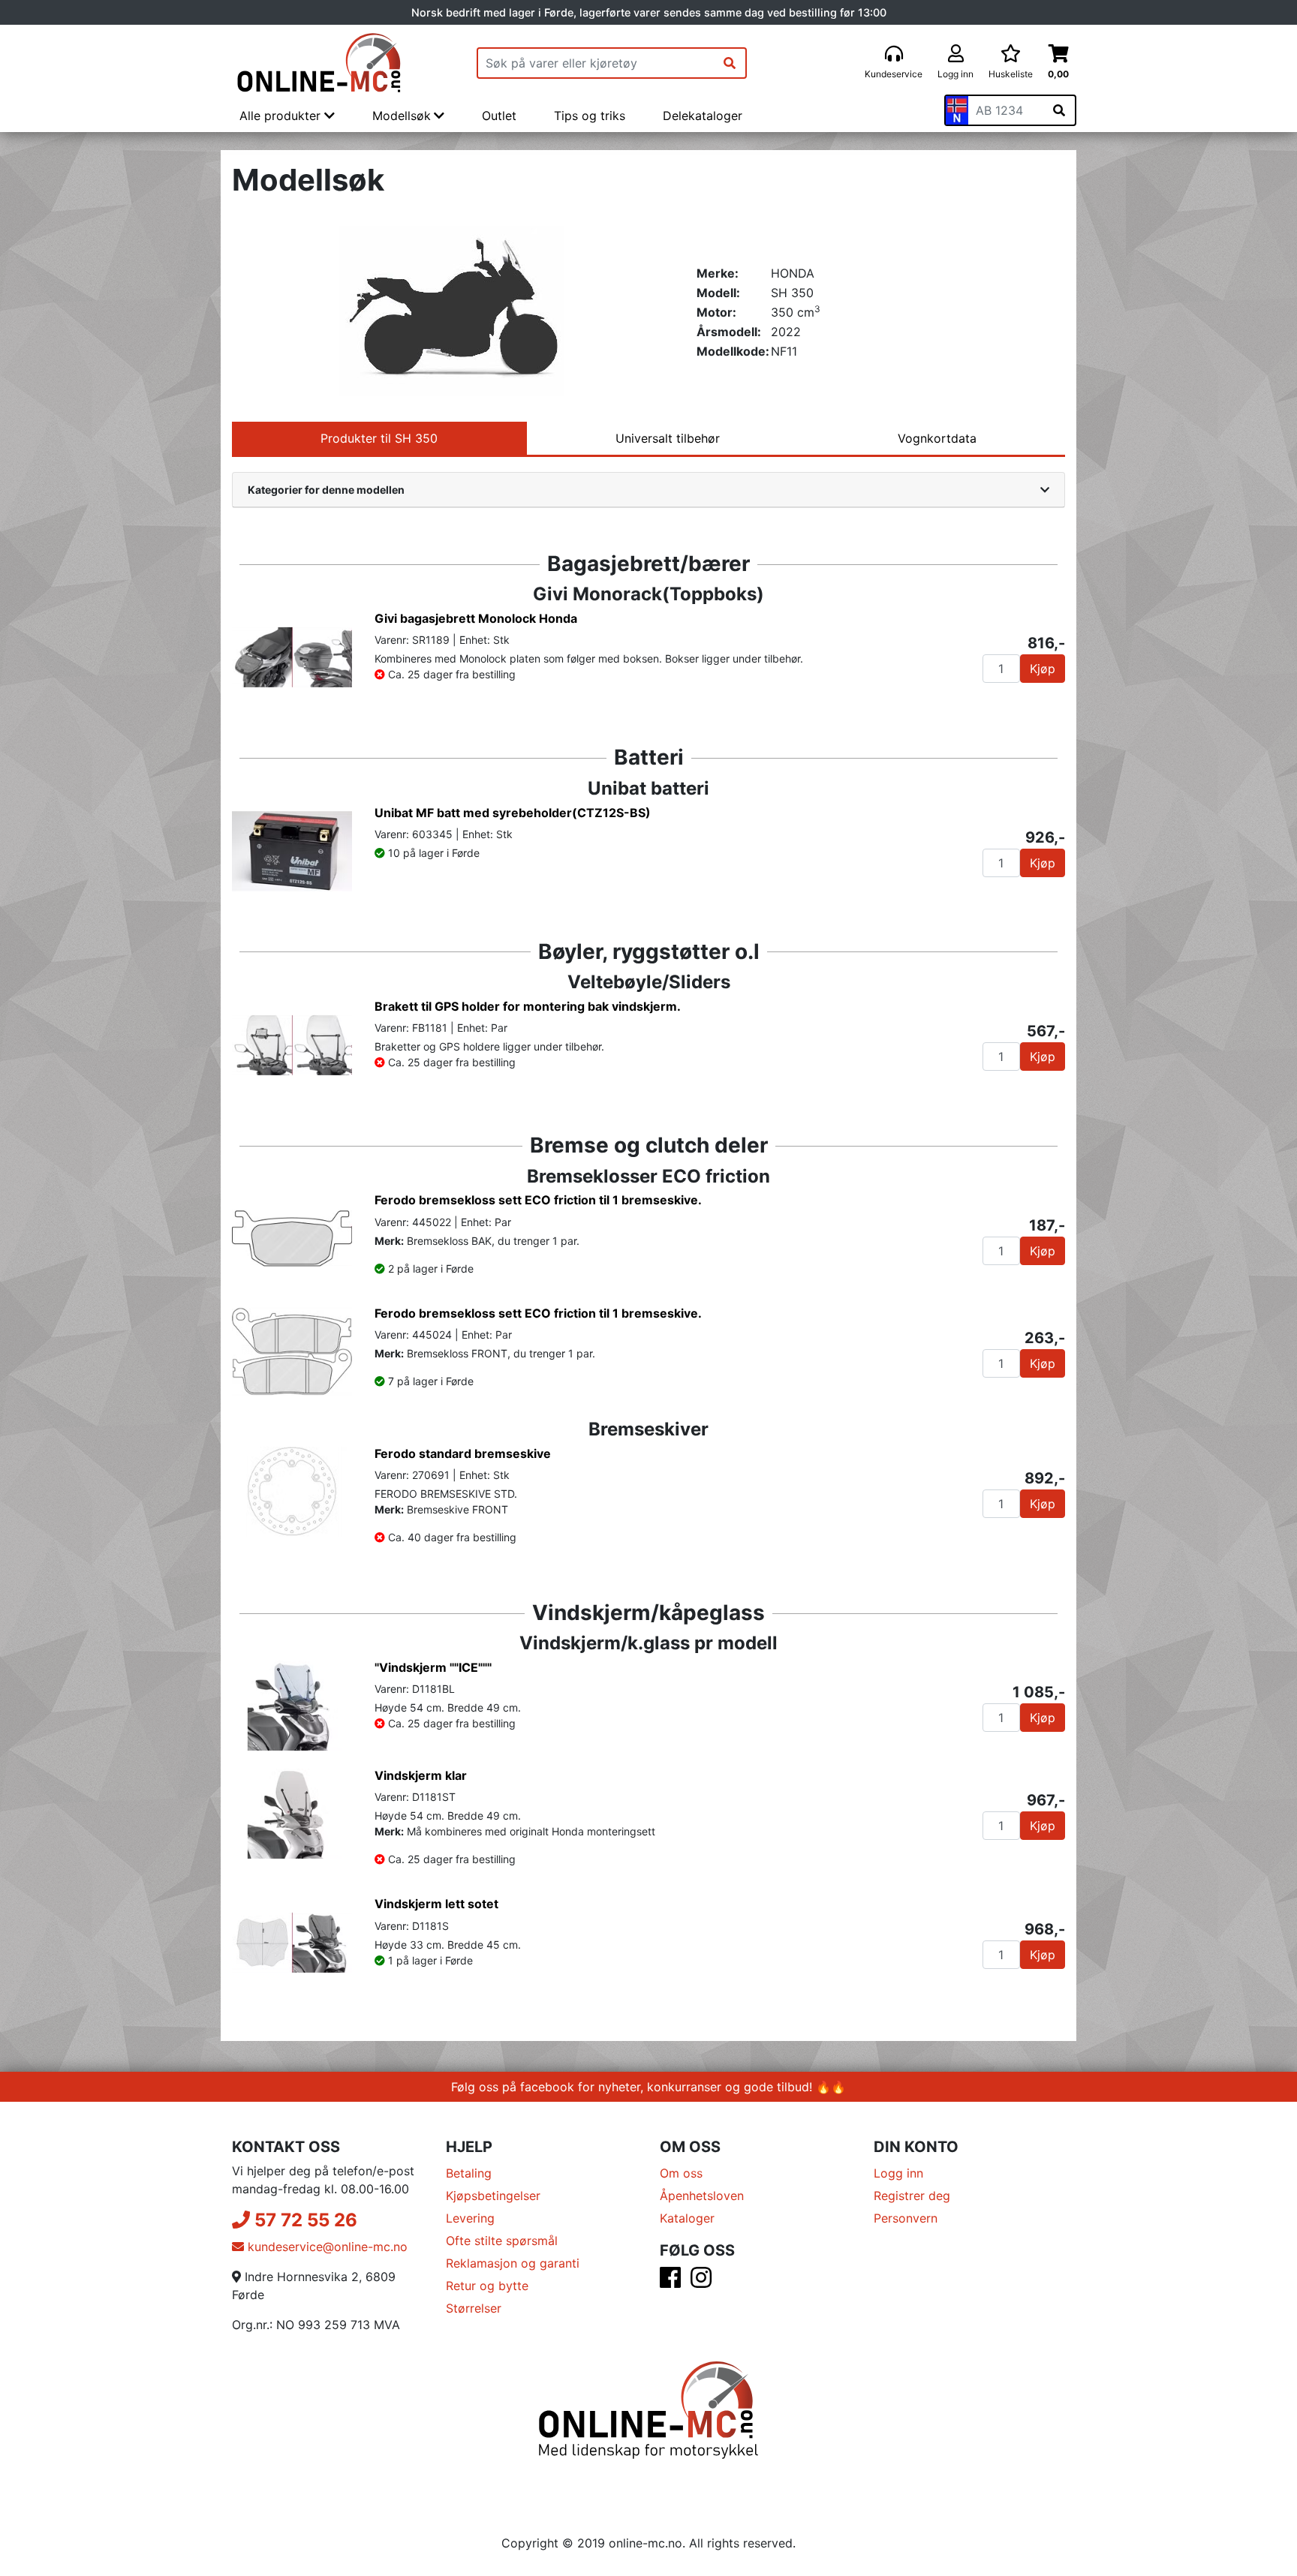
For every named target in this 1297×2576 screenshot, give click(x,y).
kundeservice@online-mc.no (326, 2247)
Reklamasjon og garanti (513, 2263)
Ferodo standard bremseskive (463, 1453)
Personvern (906, 2218)
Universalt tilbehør (668, 438)
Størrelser (474, 2308)
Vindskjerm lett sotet (436, 1904)
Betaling (469, 2173)
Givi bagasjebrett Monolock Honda (476, 618)
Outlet (499, 116)
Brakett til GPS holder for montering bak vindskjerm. (528, 1006)
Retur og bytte (487, 2286)
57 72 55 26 (304, 2220)
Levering (470, 2218)
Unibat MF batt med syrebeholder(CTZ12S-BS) (513, 813)
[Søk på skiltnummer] (1059, 110)
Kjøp (1043, 669)
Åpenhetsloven (702, 2196)
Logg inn (898, 2173)
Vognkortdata (937, 438)
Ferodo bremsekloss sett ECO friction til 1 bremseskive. (538, 1200)
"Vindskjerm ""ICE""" (433, 1667)
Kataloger (687, 2218)
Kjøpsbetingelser (493, 2196)
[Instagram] (701, 2282)
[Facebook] (670, 2282)
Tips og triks (590, 116)
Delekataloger (703, 116)
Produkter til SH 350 (379, 438)
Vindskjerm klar (421, 1775)
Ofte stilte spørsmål (502, 2241)
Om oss (681, 2173)
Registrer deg (912, 2196)
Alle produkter (282, 116)
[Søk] (730, 63)
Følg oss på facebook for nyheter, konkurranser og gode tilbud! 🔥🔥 (648, 2087)
